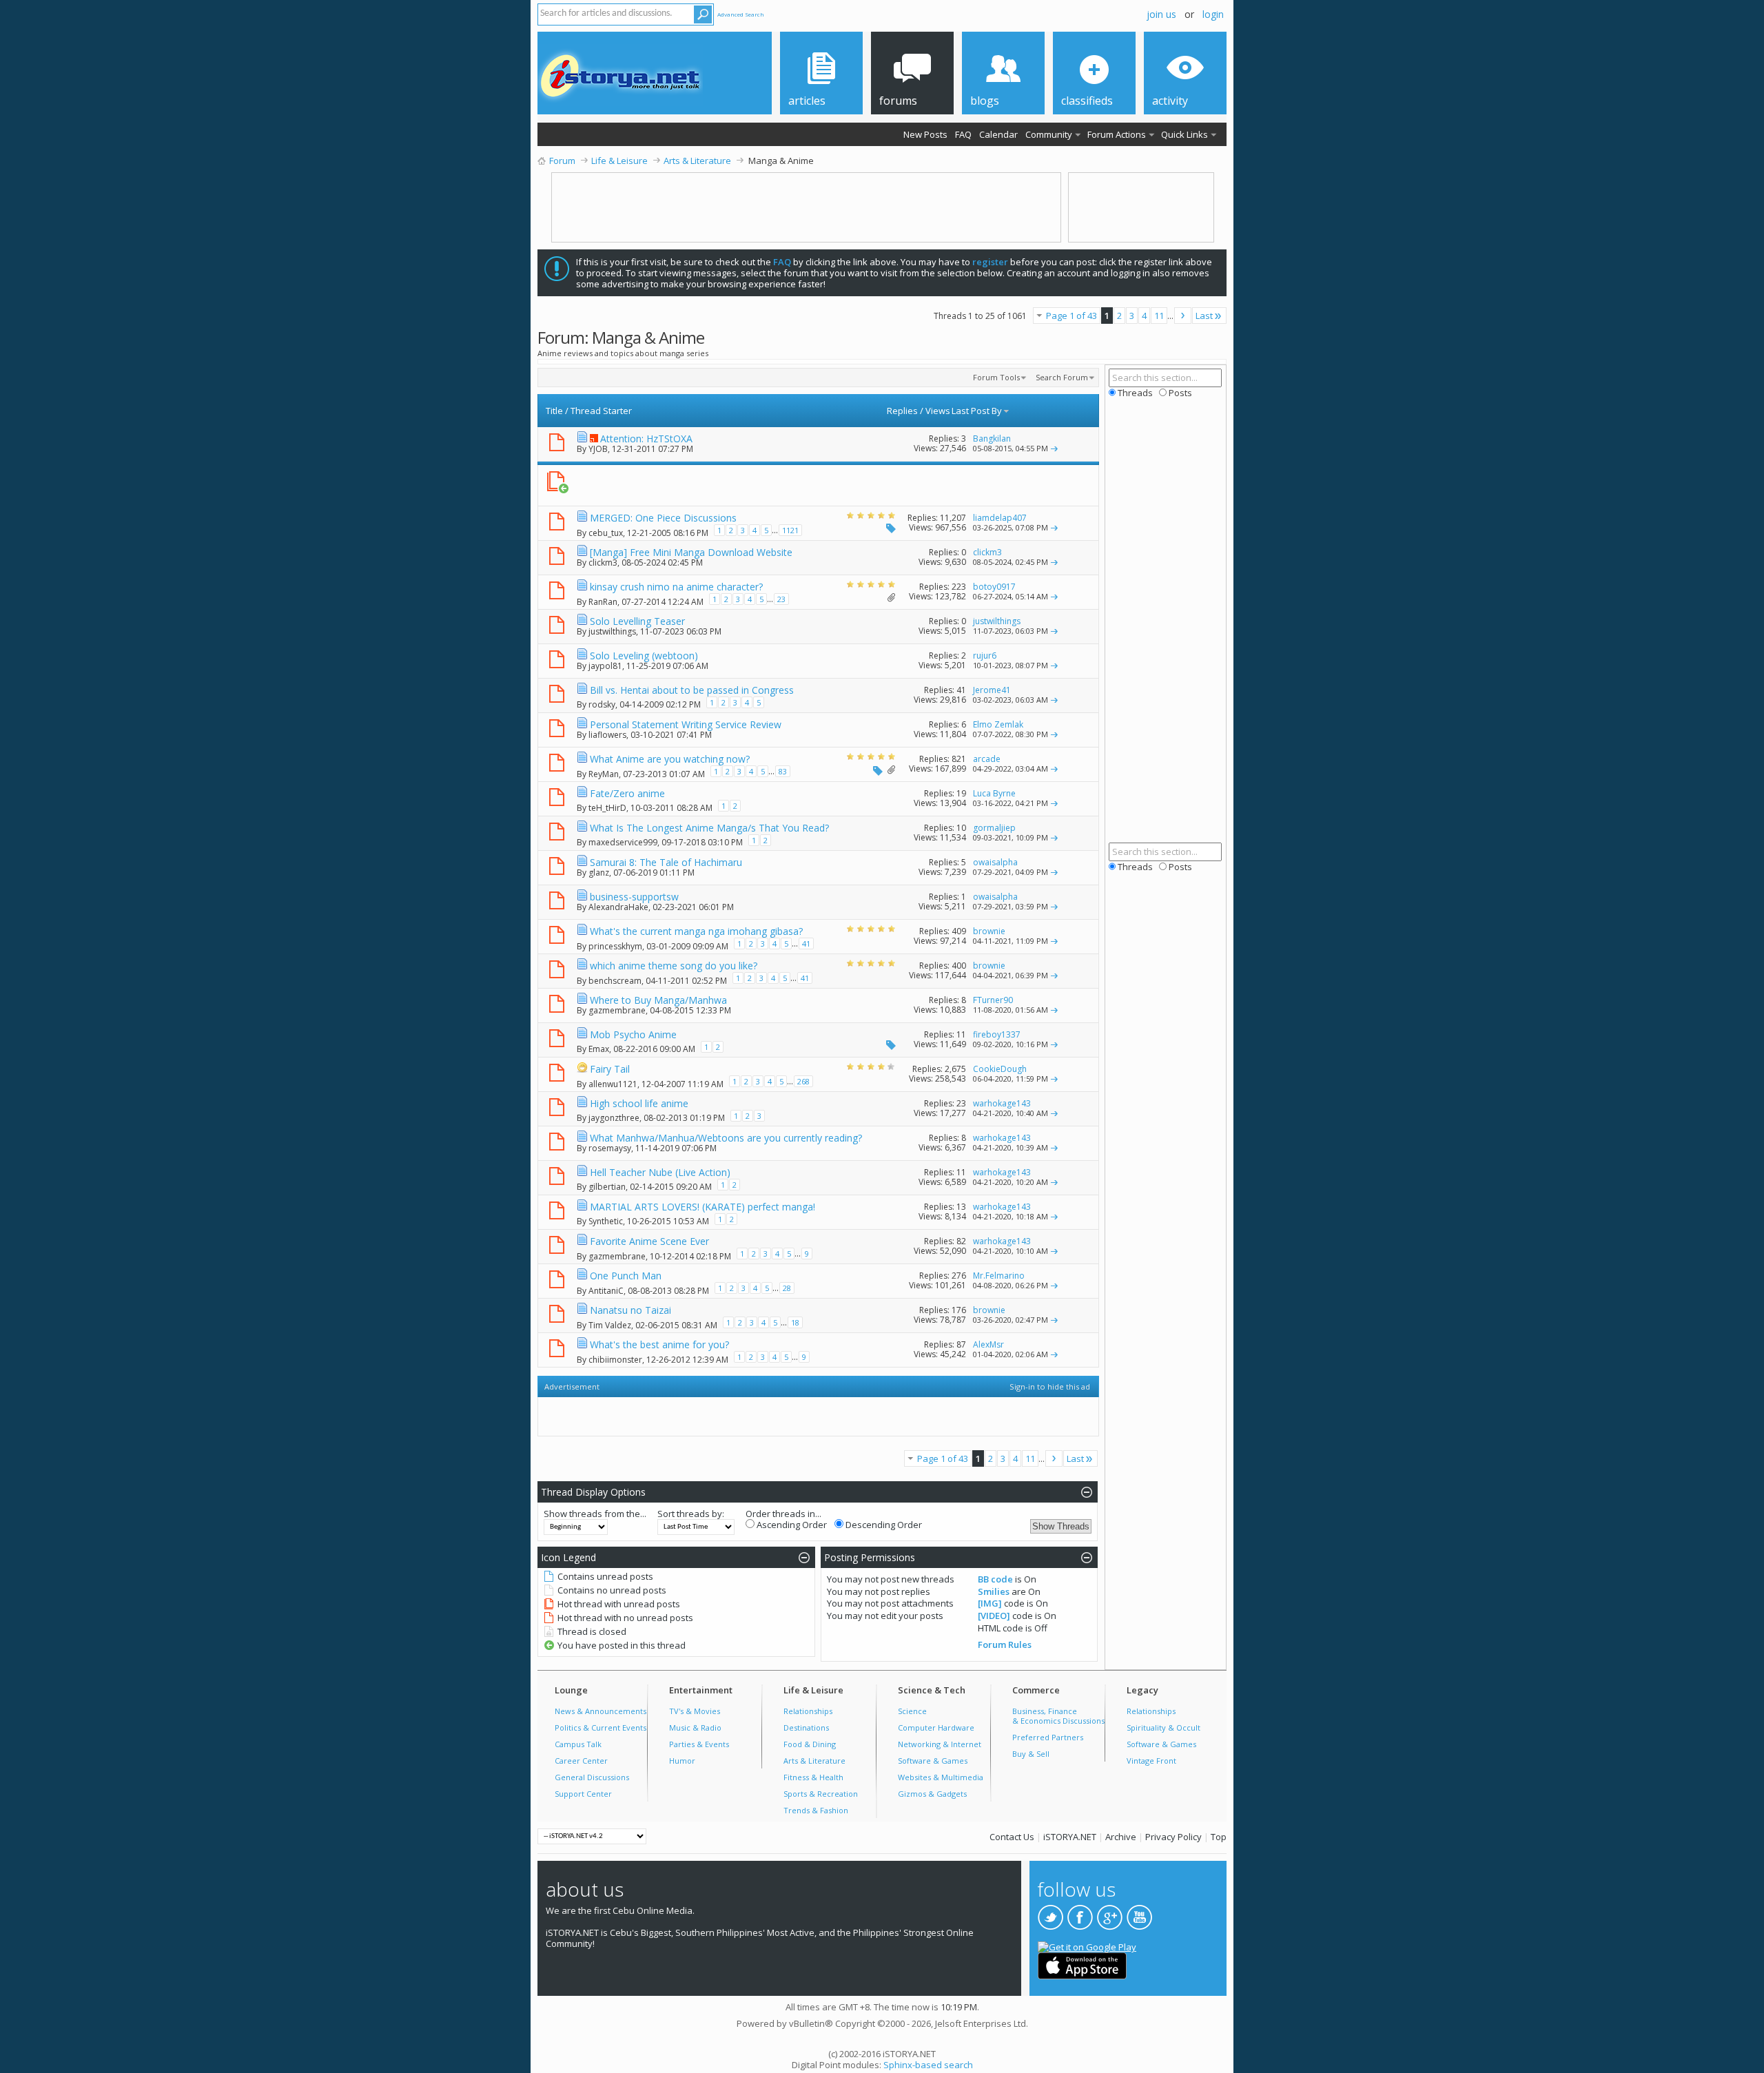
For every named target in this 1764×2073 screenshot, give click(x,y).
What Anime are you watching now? (670, 759)
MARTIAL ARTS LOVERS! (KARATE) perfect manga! (702, 1207)
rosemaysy (610, 1148)
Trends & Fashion (816, 1810)
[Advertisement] (811, 485)
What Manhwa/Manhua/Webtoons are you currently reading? (726, 1138)
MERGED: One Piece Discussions (663, 518)
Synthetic (606, 1221)
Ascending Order (791, 1525)
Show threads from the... (595, 1514)
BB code (995, 1579)
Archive (1121, 1837)
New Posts (925, 134)
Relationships (808, 1711)
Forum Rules (1005, 1644)
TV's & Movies (695, 1711)
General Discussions (592, 1777)
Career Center (581, 1761)
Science (912, 1711)
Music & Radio (695, 1727)
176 (959, 1310)
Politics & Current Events (601, 1727)
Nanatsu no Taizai (630, 1310)
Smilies (994, 1591)
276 (959, 1276)
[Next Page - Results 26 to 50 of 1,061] (1183, 316)
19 (961, 793)
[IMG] (990, 1603)
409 (959, 931)
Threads (1134, 393)
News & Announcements (601, 1711)
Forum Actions (1117, 134)
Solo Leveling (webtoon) (644, 656)
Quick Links (1184, 134)
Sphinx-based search (928, 2065)
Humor (682, 1761)
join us (1161, 14)
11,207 (953, 518)
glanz (599, 873)
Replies (902, 411)
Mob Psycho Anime (633, 1034)
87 (961, 1344)
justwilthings (612, 631)
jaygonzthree (614, 1118)
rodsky (602, 704)
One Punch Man (626, 1276)
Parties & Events (699, 1744)
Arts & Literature (814, 1761)
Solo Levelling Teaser (637, 621)
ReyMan (604, 774)
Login (1213, 14)
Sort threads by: (691, 1514)
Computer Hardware (936, 1727)
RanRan (603, 602)
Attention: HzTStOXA (646, 439)
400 (959, 966)
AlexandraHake (618, 907)
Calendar (998, 134)
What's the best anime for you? (659, 1344)
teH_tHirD (607, 808)
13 (961, 1207)
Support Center (583, 1794)
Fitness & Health (813, 1777)
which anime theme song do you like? (674, 966)
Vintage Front (1151, 1761)
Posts (1179, 393)
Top (1219, 1837)
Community (1049, 134)
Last (1204, 316)
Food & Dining (810, 1744)
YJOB (598, 449)
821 (959, 759)
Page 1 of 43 (1071, 316)
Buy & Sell (1031, 1754)
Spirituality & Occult (1163, 1727)
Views (938, 411)
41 (961, 690)
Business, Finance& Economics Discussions (1058, 1716)
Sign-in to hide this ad (1050, 1386)
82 (961, 1241)
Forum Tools (996, 377)
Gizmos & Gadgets (932, 1794)
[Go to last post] (1054, 448)
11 (1159, 316)
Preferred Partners (1048, 1737)
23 (781, 599)
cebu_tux (606, 533)
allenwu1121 (613, 1084)
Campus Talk (578, 1744)
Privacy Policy (1173, 1837)
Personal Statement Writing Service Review (686, 724)
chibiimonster (615, 1360)
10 (961, 828)
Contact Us (1012, 1837)
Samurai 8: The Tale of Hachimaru (666, 862)
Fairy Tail (610, 1069)
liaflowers (607, 735)
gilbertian (607, 1187)
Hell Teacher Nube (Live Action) (660, 1172)
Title (554, 411)
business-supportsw (634, 897)
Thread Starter (601, 411)
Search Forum (1062, 377)
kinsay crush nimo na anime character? (676, 587)
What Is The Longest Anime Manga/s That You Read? (709, 828)
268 (803, 1081)
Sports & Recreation (821, 1794)
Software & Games (933, 1761)
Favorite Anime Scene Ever (649, 1241)
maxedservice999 (623, 842)
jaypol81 (605, 666)
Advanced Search (741, 14)
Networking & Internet (940, 1744)
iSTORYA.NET (1070, 1837)
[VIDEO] (994, 1616)
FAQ (963, 134)
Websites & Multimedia (941, 1777)
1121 (790, 530)
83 (783, 771)
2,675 (955, 1069)
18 (795, 1322)
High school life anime (639, 1103)
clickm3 (603, 563)
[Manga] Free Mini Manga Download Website (691, 552)
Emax (599, 1049)
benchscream (615, 981)
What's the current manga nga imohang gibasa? (696, 931)
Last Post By (977, 411)
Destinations (806, 1727)
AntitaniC (606, 1291)
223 (959, 587)
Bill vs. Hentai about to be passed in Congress (692, 690)
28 (787, 1288)
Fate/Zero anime (627, 793)
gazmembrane (617, 1010)
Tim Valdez (610, 1325)
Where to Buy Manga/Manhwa (658, 1000)
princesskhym (615, 946)
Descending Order (883, 1525)
